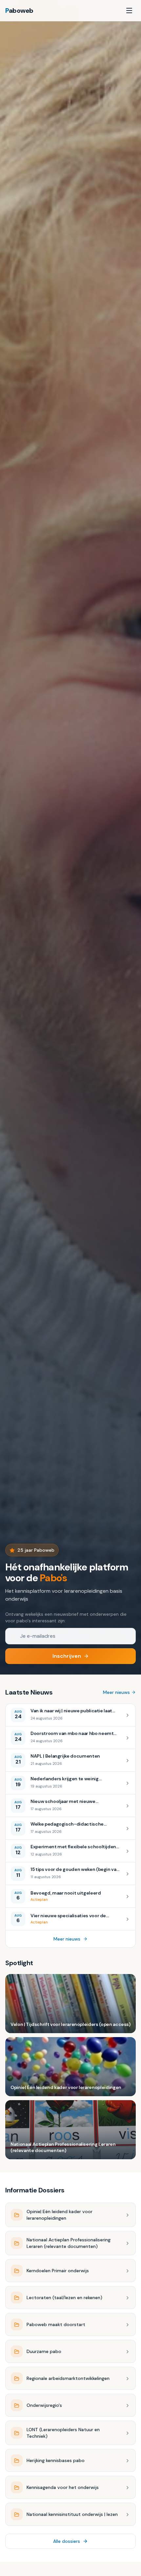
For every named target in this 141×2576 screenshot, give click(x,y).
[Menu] (129, 11)
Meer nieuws (116, 1692)
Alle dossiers (67, 2541)
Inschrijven (67, 1656)
